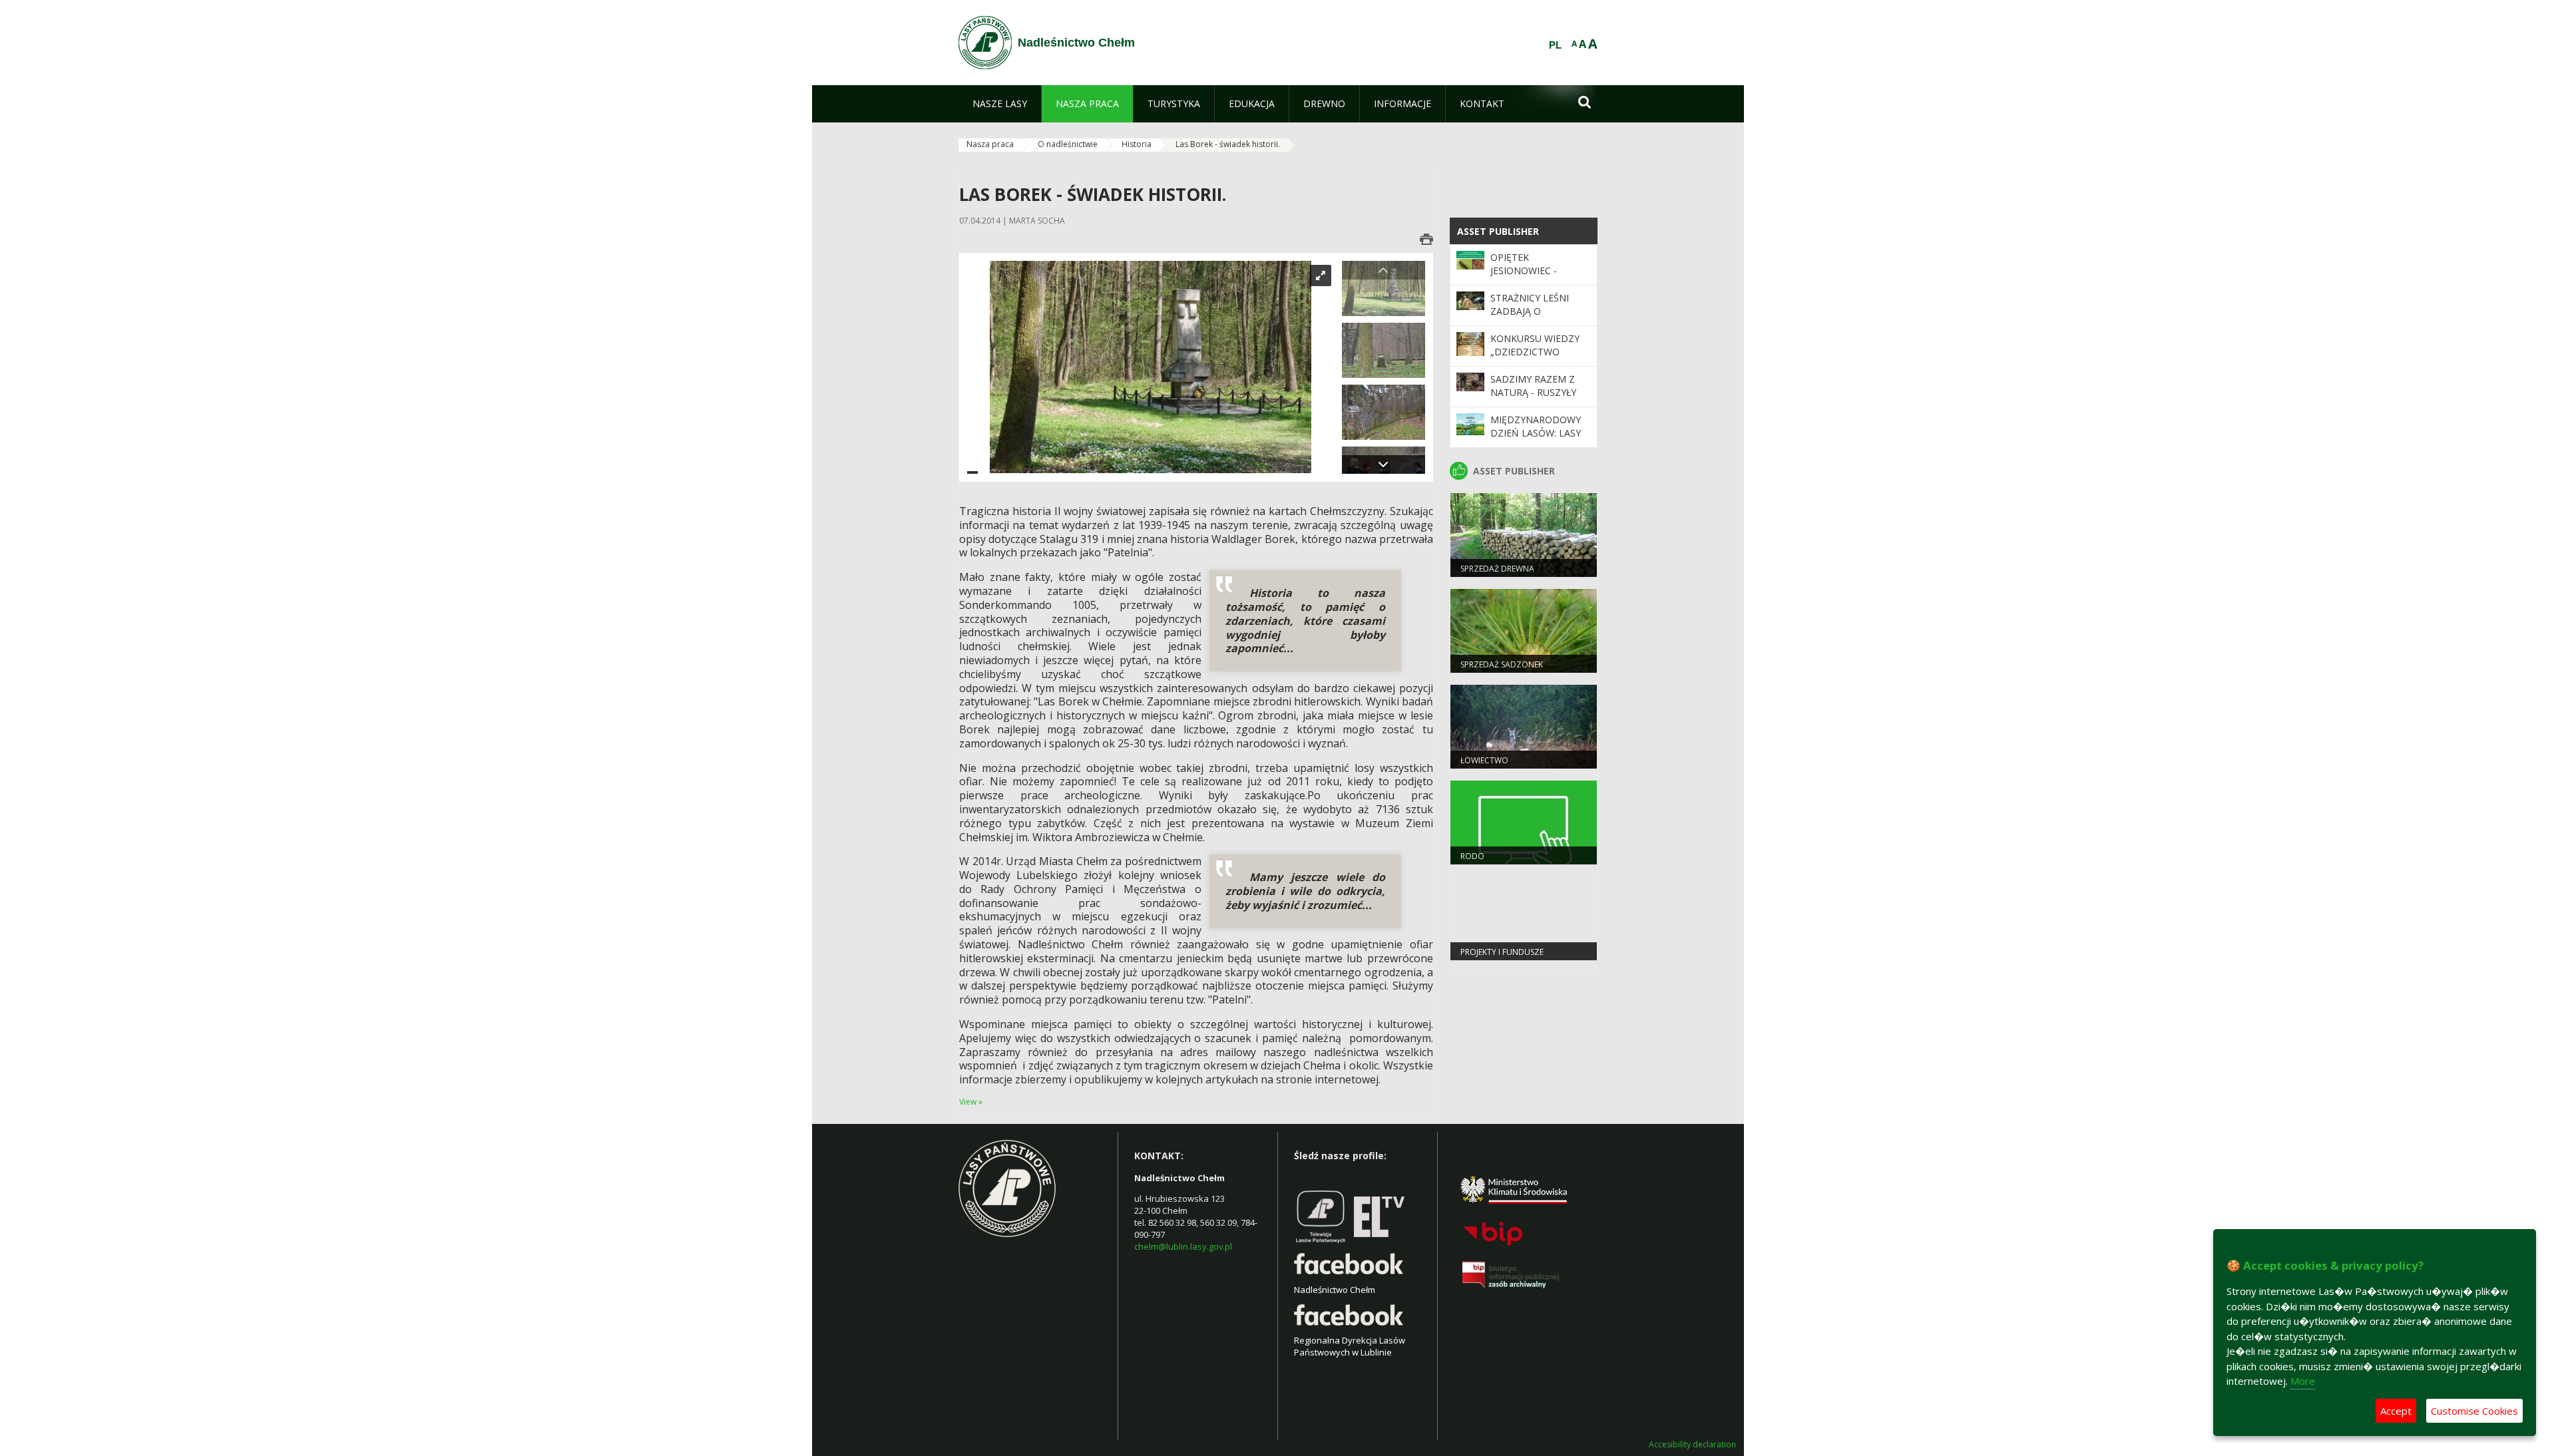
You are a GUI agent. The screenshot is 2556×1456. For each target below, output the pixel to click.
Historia (1137, 144)
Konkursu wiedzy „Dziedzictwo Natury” (1535, 352)
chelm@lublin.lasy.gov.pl (1183, 1246)
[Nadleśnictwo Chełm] (985, 43)
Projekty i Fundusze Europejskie (1502, 958)
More (2303, 1381)
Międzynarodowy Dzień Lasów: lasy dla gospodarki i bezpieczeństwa (1536, 440)
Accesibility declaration (1692, 1445)
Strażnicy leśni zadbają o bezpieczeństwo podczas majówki (1535, 318)
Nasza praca (990, 144)
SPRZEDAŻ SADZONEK (1502, 664)
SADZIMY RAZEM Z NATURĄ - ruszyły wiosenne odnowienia (1533, 399)
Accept (2396, 1411)
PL (1555, 45)
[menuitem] (1000, 104)
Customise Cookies (2474, 1411)
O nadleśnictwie (1068, 144)
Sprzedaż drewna (1497, 569)
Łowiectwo (1484, 760)
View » (971, 1102)
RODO (1472, 856)
